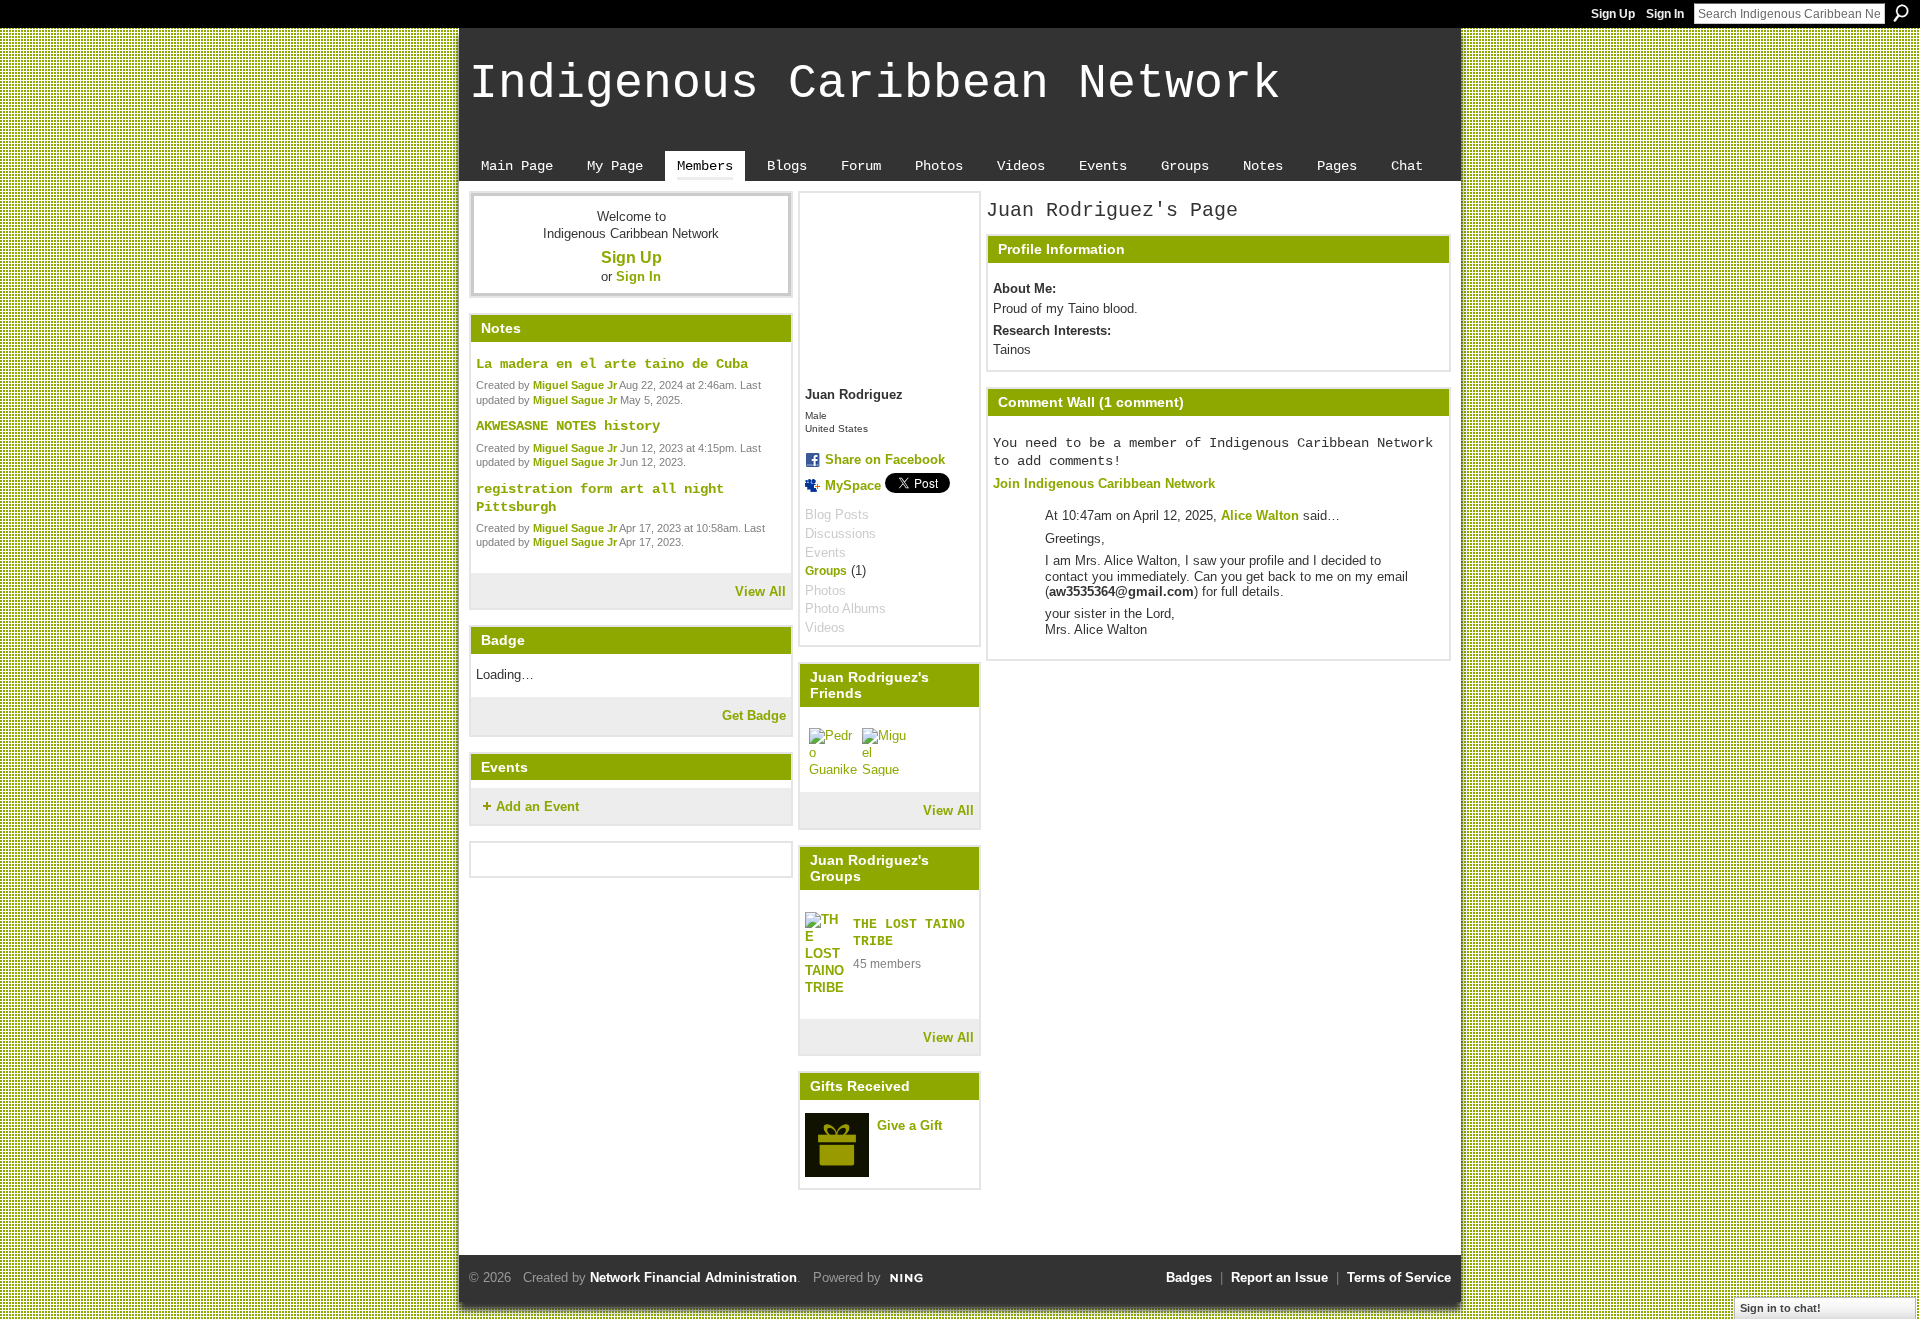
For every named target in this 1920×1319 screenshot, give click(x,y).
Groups (826, 571)
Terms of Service (1399, 1277)
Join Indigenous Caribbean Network (1104, 483)
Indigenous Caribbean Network (875, 84)
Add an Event (537, 806)
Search (1901, 13)
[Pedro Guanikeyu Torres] (833, 752)
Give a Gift (909, 1125)
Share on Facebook (885, 459)
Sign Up (1613, 14)
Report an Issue (1279, 1277)
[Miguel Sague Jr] (886, 752)
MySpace (853, 485)
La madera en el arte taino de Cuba (612, 364)
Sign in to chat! (1780, 1308)
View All (760, 591)
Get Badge (754, 715)
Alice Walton (1260, 515)
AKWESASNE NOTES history (568, 426)
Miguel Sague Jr (575, 385)
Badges (1189, 1277)
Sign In (1665, 14)
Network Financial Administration (693, 1277)
